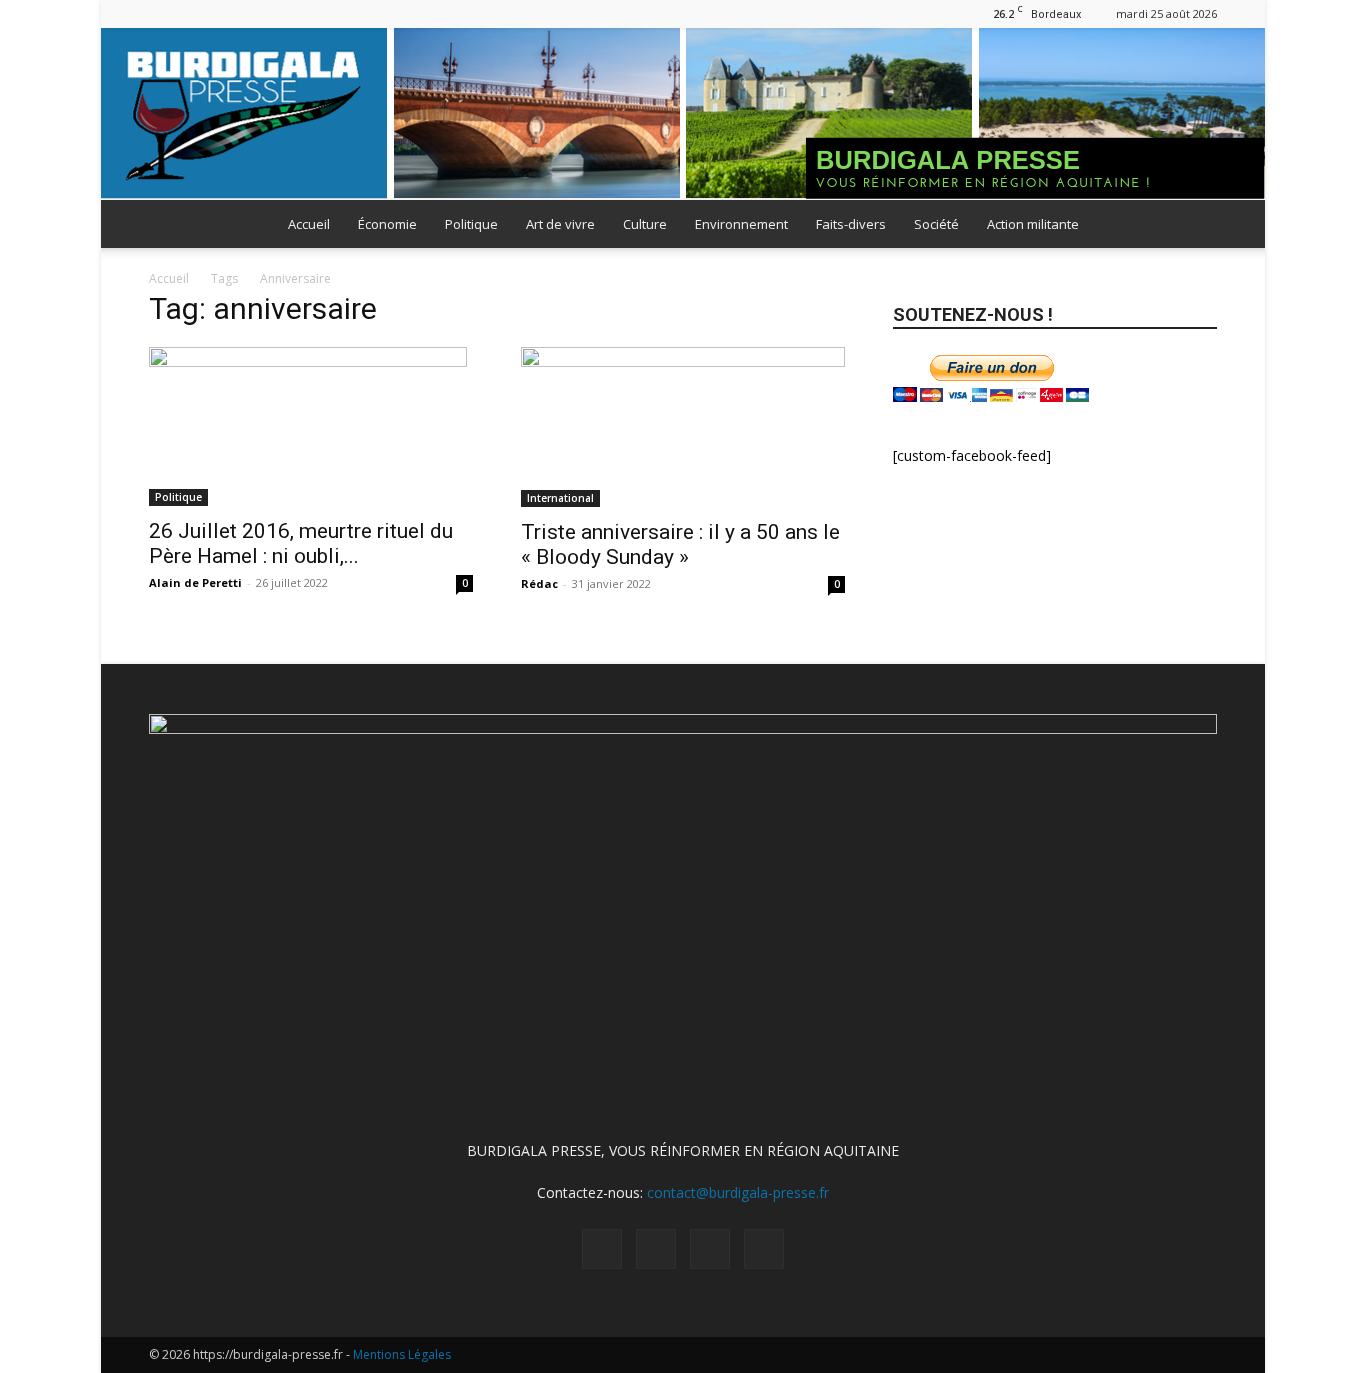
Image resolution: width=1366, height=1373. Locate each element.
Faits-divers (851, 224)
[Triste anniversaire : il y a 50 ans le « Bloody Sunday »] (683, 427)
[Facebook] (164, 13)
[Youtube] (263, 13)
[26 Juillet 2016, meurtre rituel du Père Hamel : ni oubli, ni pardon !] (311, 426)
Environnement (741, 224)
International (560, 498)
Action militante (1033, 224)
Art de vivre (560, 224)
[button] (1193, 225)
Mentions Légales (402, 1354)
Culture (645, 224)
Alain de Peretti (195, 582)
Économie (387, 224)
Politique (471, 224)
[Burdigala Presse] (683, 114)
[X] (230, 13)
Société (936, 224)
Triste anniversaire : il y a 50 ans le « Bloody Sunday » (680, 544)
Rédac (539, 583)
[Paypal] (197, 13)
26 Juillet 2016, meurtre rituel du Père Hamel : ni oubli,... (301, 543)
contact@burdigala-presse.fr (738, 1192)
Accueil (309, 224)
